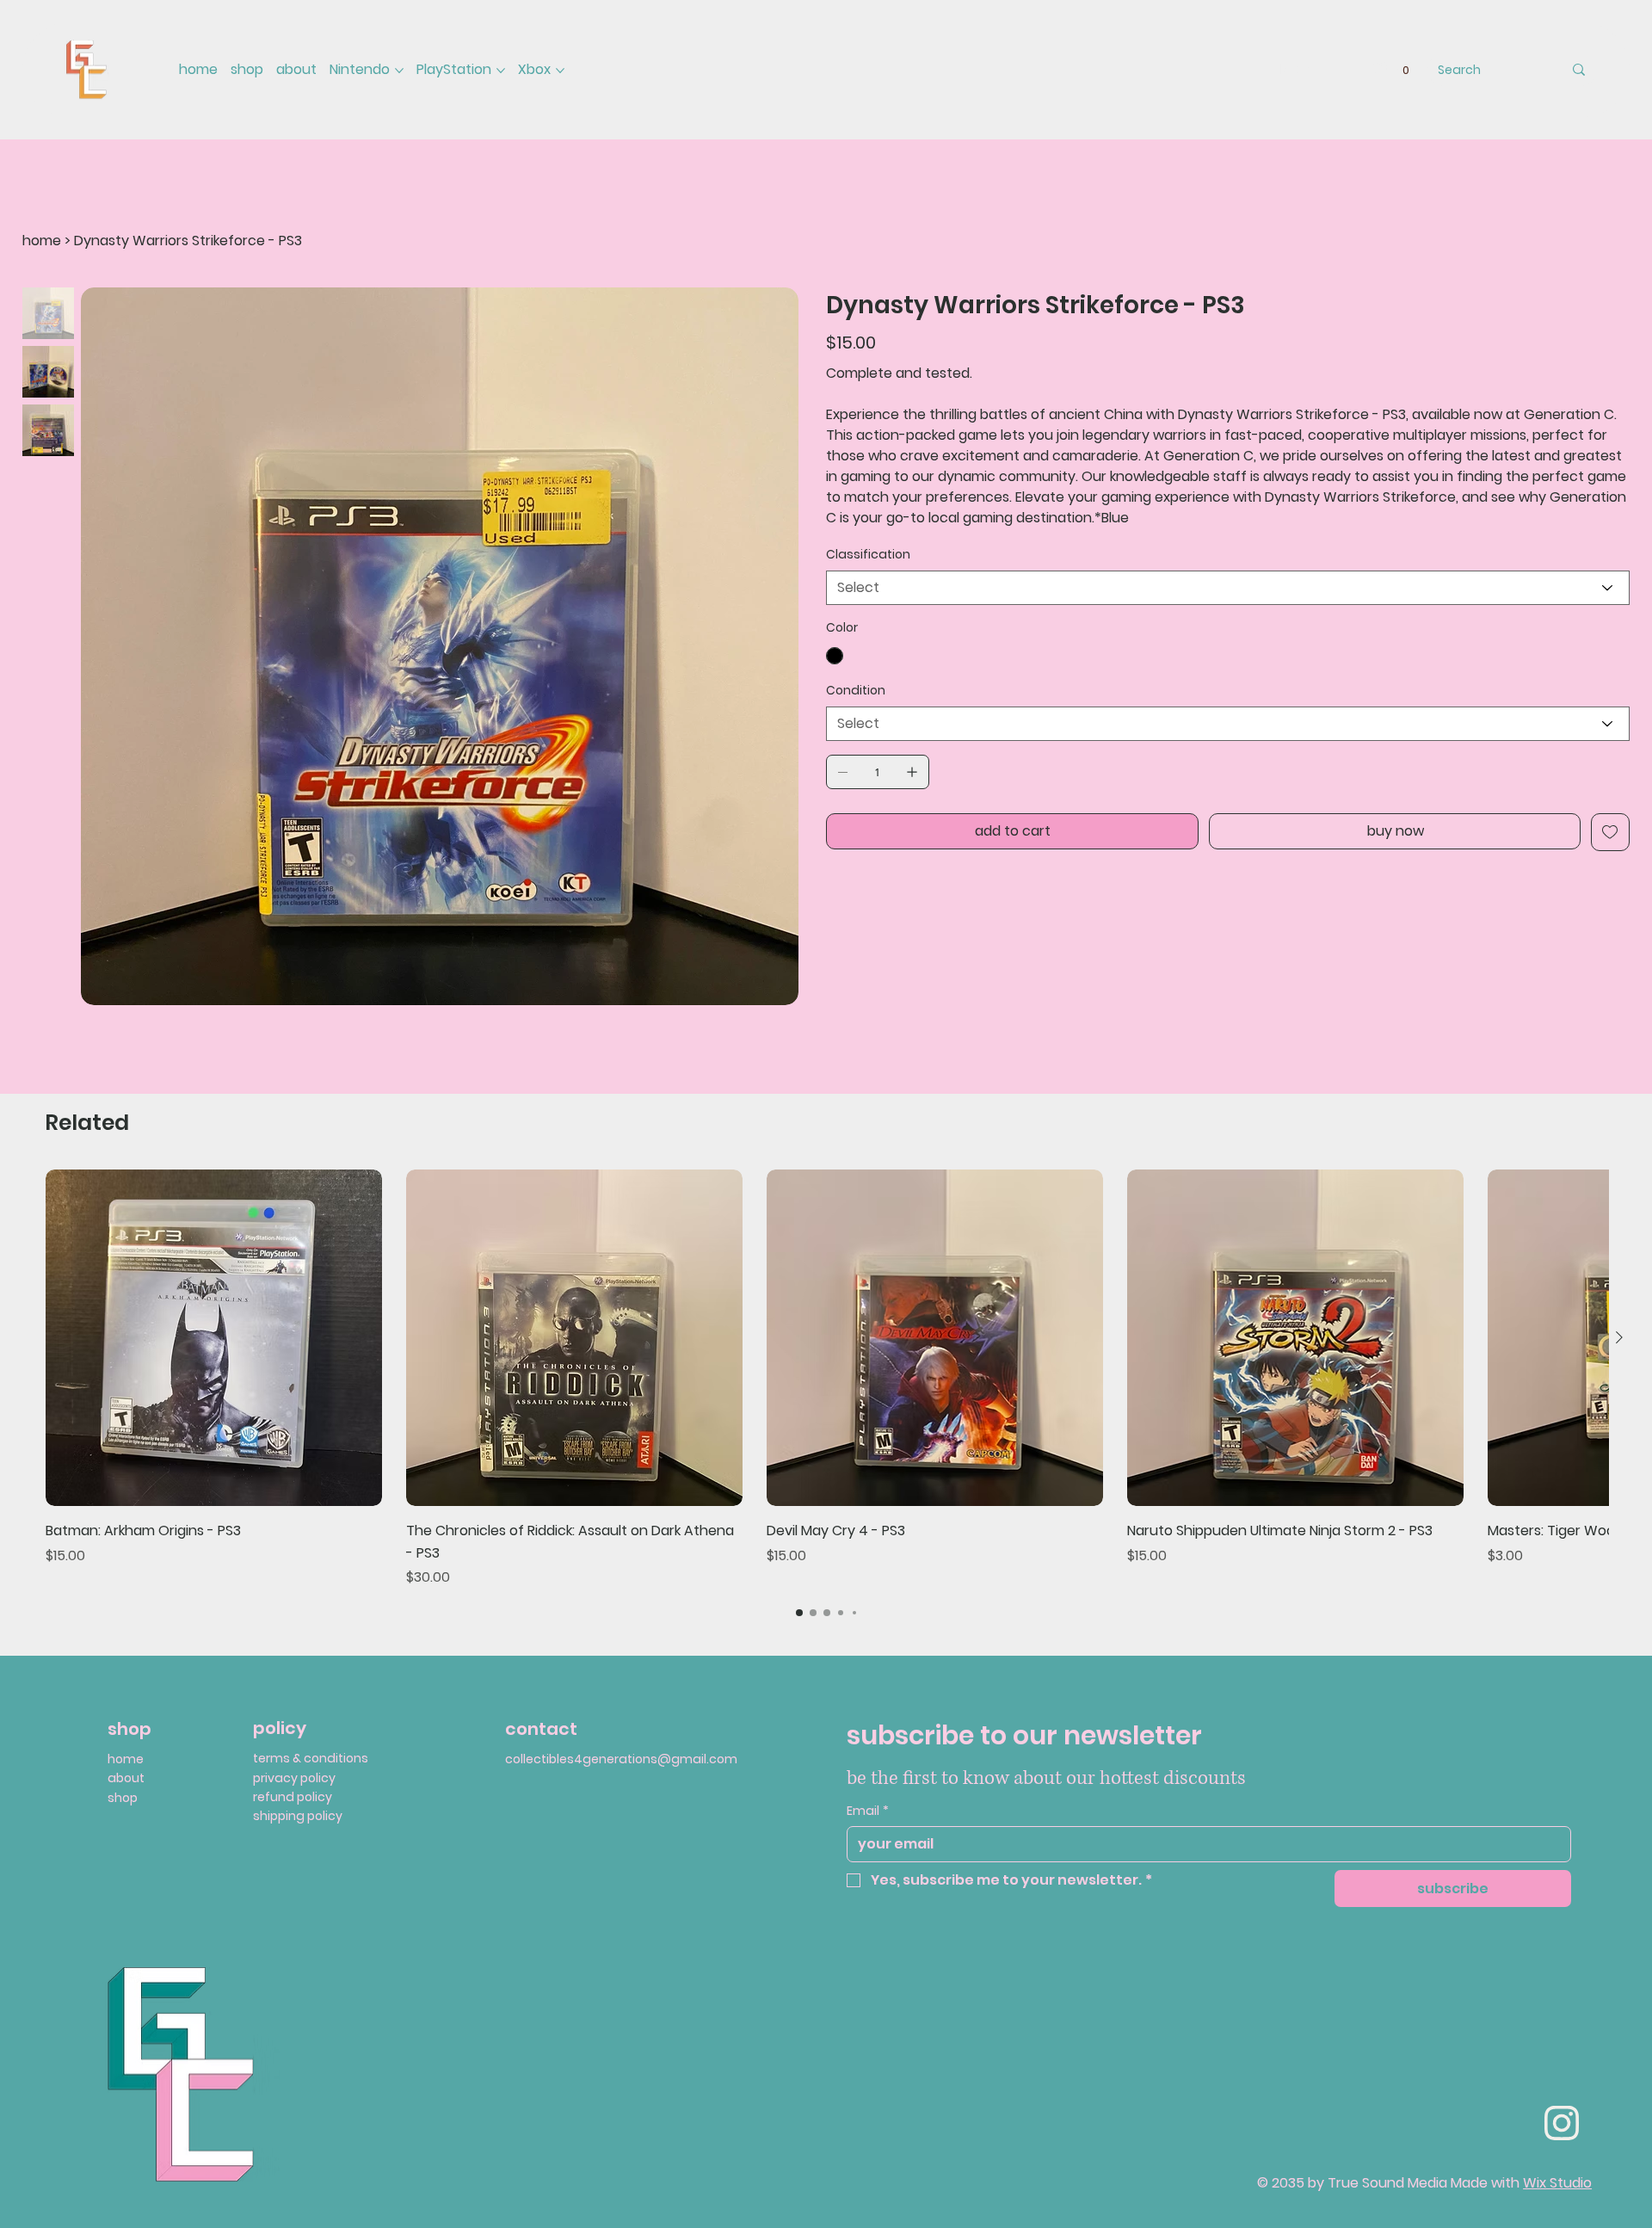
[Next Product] (1619, 1337)
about (126, 1778)
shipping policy (298, 1816)
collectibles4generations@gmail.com (621, 1759)
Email (868, 1811)
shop (123, 1798)
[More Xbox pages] (560, 71)
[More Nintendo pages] (399, 71)
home (126, 1759)
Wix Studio (1557, 2183)
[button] (1406, 70)
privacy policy (294, 1778)
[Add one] (912, 772)
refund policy (293, 1797)
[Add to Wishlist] (1610, 832)
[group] (827, 1379)
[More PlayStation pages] (501, 71)
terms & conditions (311, 1758)
